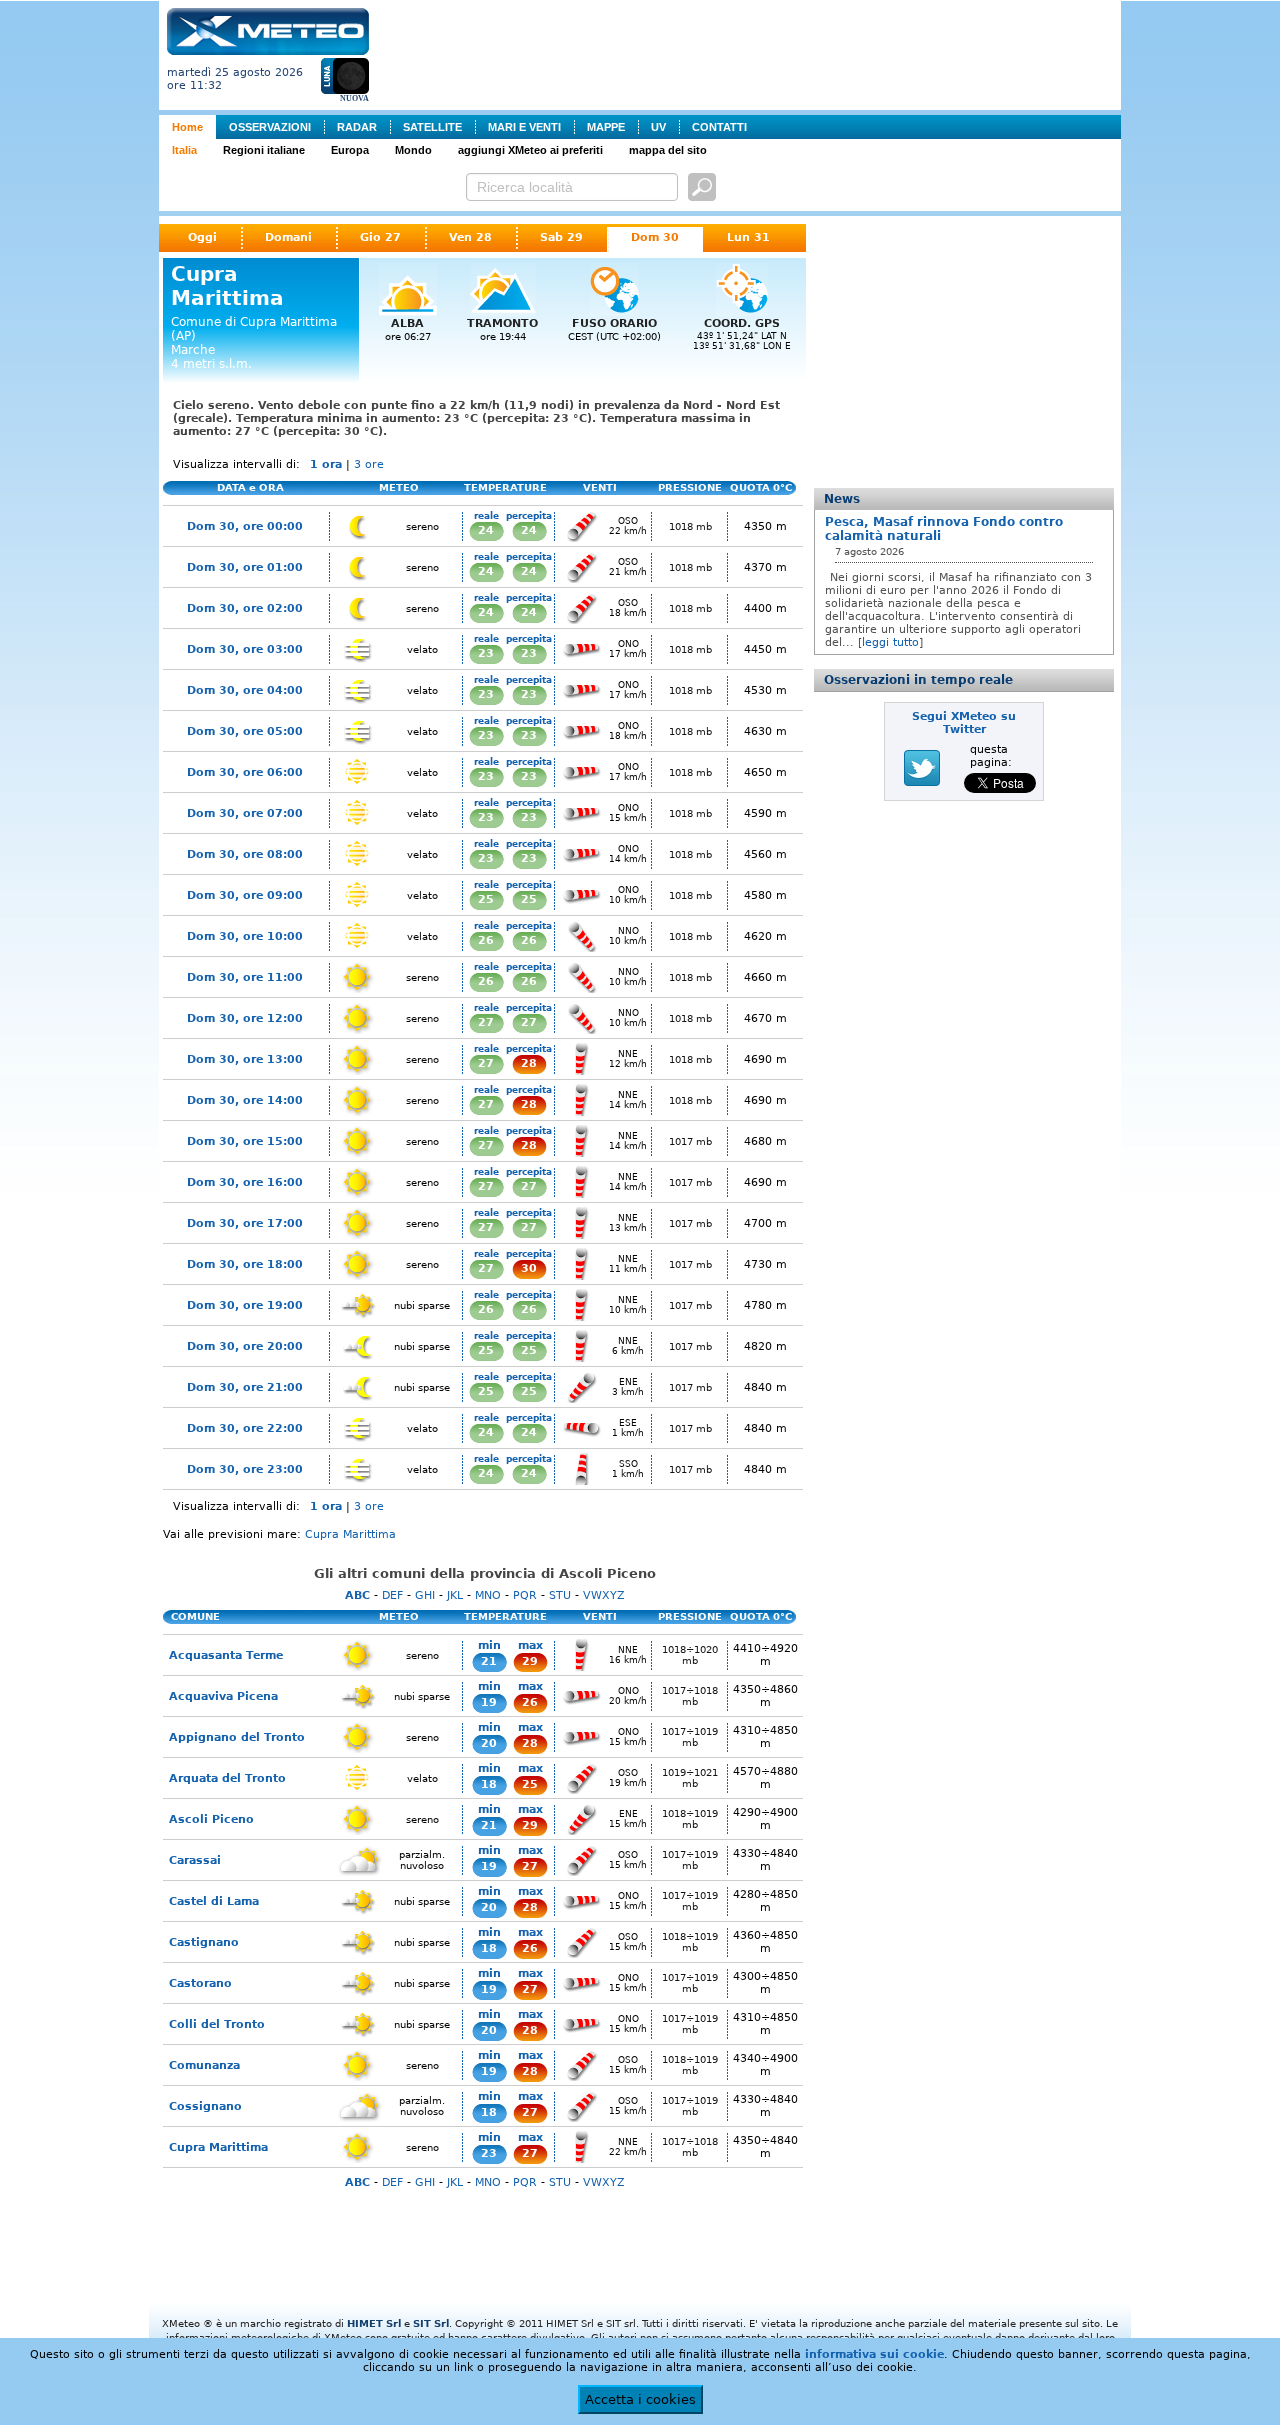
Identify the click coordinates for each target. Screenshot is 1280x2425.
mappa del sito (668, 150)
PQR (525, 1595)
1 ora (326, 464)
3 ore (369, 464)
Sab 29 (561, 237)
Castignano (204, 1942)
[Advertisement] (749, 53)
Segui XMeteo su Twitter (964, 723)
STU (560, 1595)
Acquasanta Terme (226, 1655)
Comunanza (204, 2065)
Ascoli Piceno (211, 1819)
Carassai (195, 1860)
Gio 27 (380, 237)
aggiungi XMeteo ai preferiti (530, 150)
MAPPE (606, 127)
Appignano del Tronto (237, 1737)
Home (187, 127)
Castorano (200, 1983)
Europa (350, 150)
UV (658, 127)
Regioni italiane (264, 150)
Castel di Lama (214, 1901)
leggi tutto (890, 642)
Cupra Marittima (350, 1534)
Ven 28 (470, 237)
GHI (425, 1595)
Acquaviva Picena (223, 1696)
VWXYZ (604, 1595)
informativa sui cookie (874, 2354)
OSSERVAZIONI (270, 127)
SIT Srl (431, 2323)
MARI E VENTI (524, 127)
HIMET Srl (374, 2323)
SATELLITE (432, 127)
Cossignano (205, 2106)
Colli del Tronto (217, 2024)
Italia (184, 150)
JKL (455, 1595)
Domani (288, 237)
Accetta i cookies (640, 2399)
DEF (392, 1595)
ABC (357, 1595)
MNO (488, 1595)
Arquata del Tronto (227, 1778)
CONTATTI (719, 127)
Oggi (202, 237)
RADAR (357, 127)
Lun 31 (748, 237)
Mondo (413, 150)
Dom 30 (655, 237)
